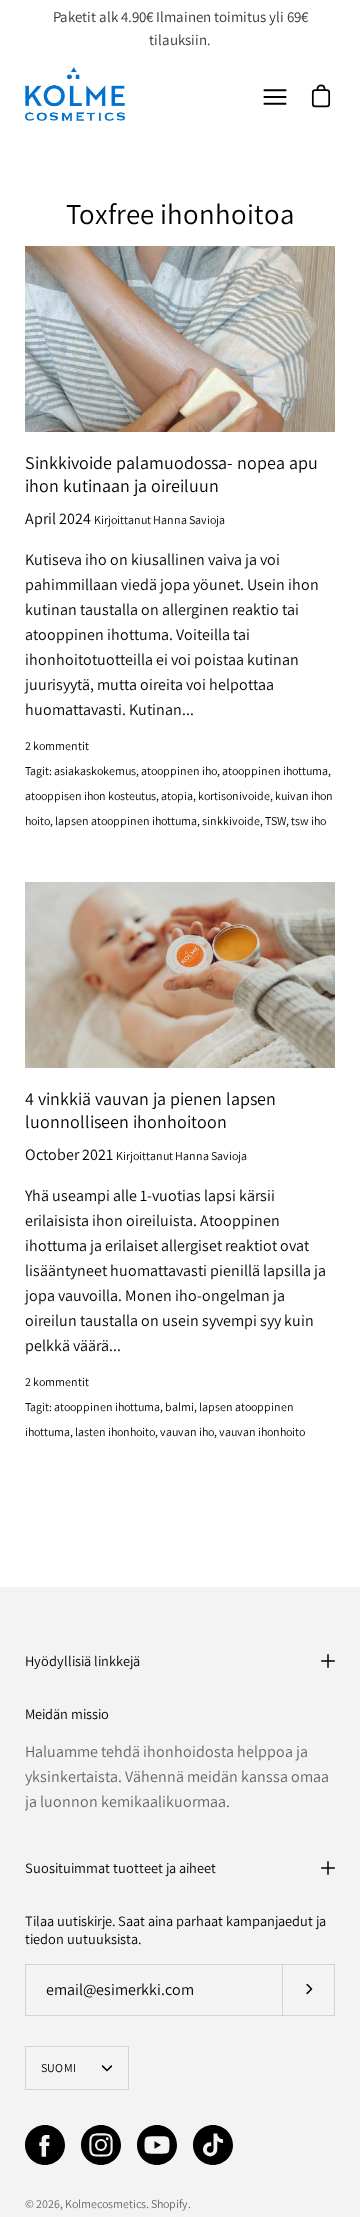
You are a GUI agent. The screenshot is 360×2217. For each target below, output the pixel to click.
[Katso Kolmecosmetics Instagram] (101, 2145)
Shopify (169, 2203)
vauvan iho (187, 1431)
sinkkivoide (231, 820)
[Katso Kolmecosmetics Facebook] (45, 2145)
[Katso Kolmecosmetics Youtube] (157, 2145)
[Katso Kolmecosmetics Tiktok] (213, 2145)
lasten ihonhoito (115, 1431)
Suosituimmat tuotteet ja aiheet (120, 1867)
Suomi (58, 2067)
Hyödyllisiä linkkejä (82, 1660)
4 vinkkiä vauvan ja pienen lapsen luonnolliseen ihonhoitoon (150, 1110)
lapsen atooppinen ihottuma (126, 820)
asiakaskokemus (95, 770)
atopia (177, 795)
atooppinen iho (179, 770)
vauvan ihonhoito (262, 1431)
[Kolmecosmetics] (75, 94)
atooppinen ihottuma (275, 770)
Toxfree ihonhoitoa (180, 213)
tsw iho (308, 820)
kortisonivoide (234, 795)
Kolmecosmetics (105, 2203)
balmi (179, 1406)
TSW (275, 820)
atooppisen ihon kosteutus (90, 795)
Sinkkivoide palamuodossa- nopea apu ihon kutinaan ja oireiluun (171, 474)
